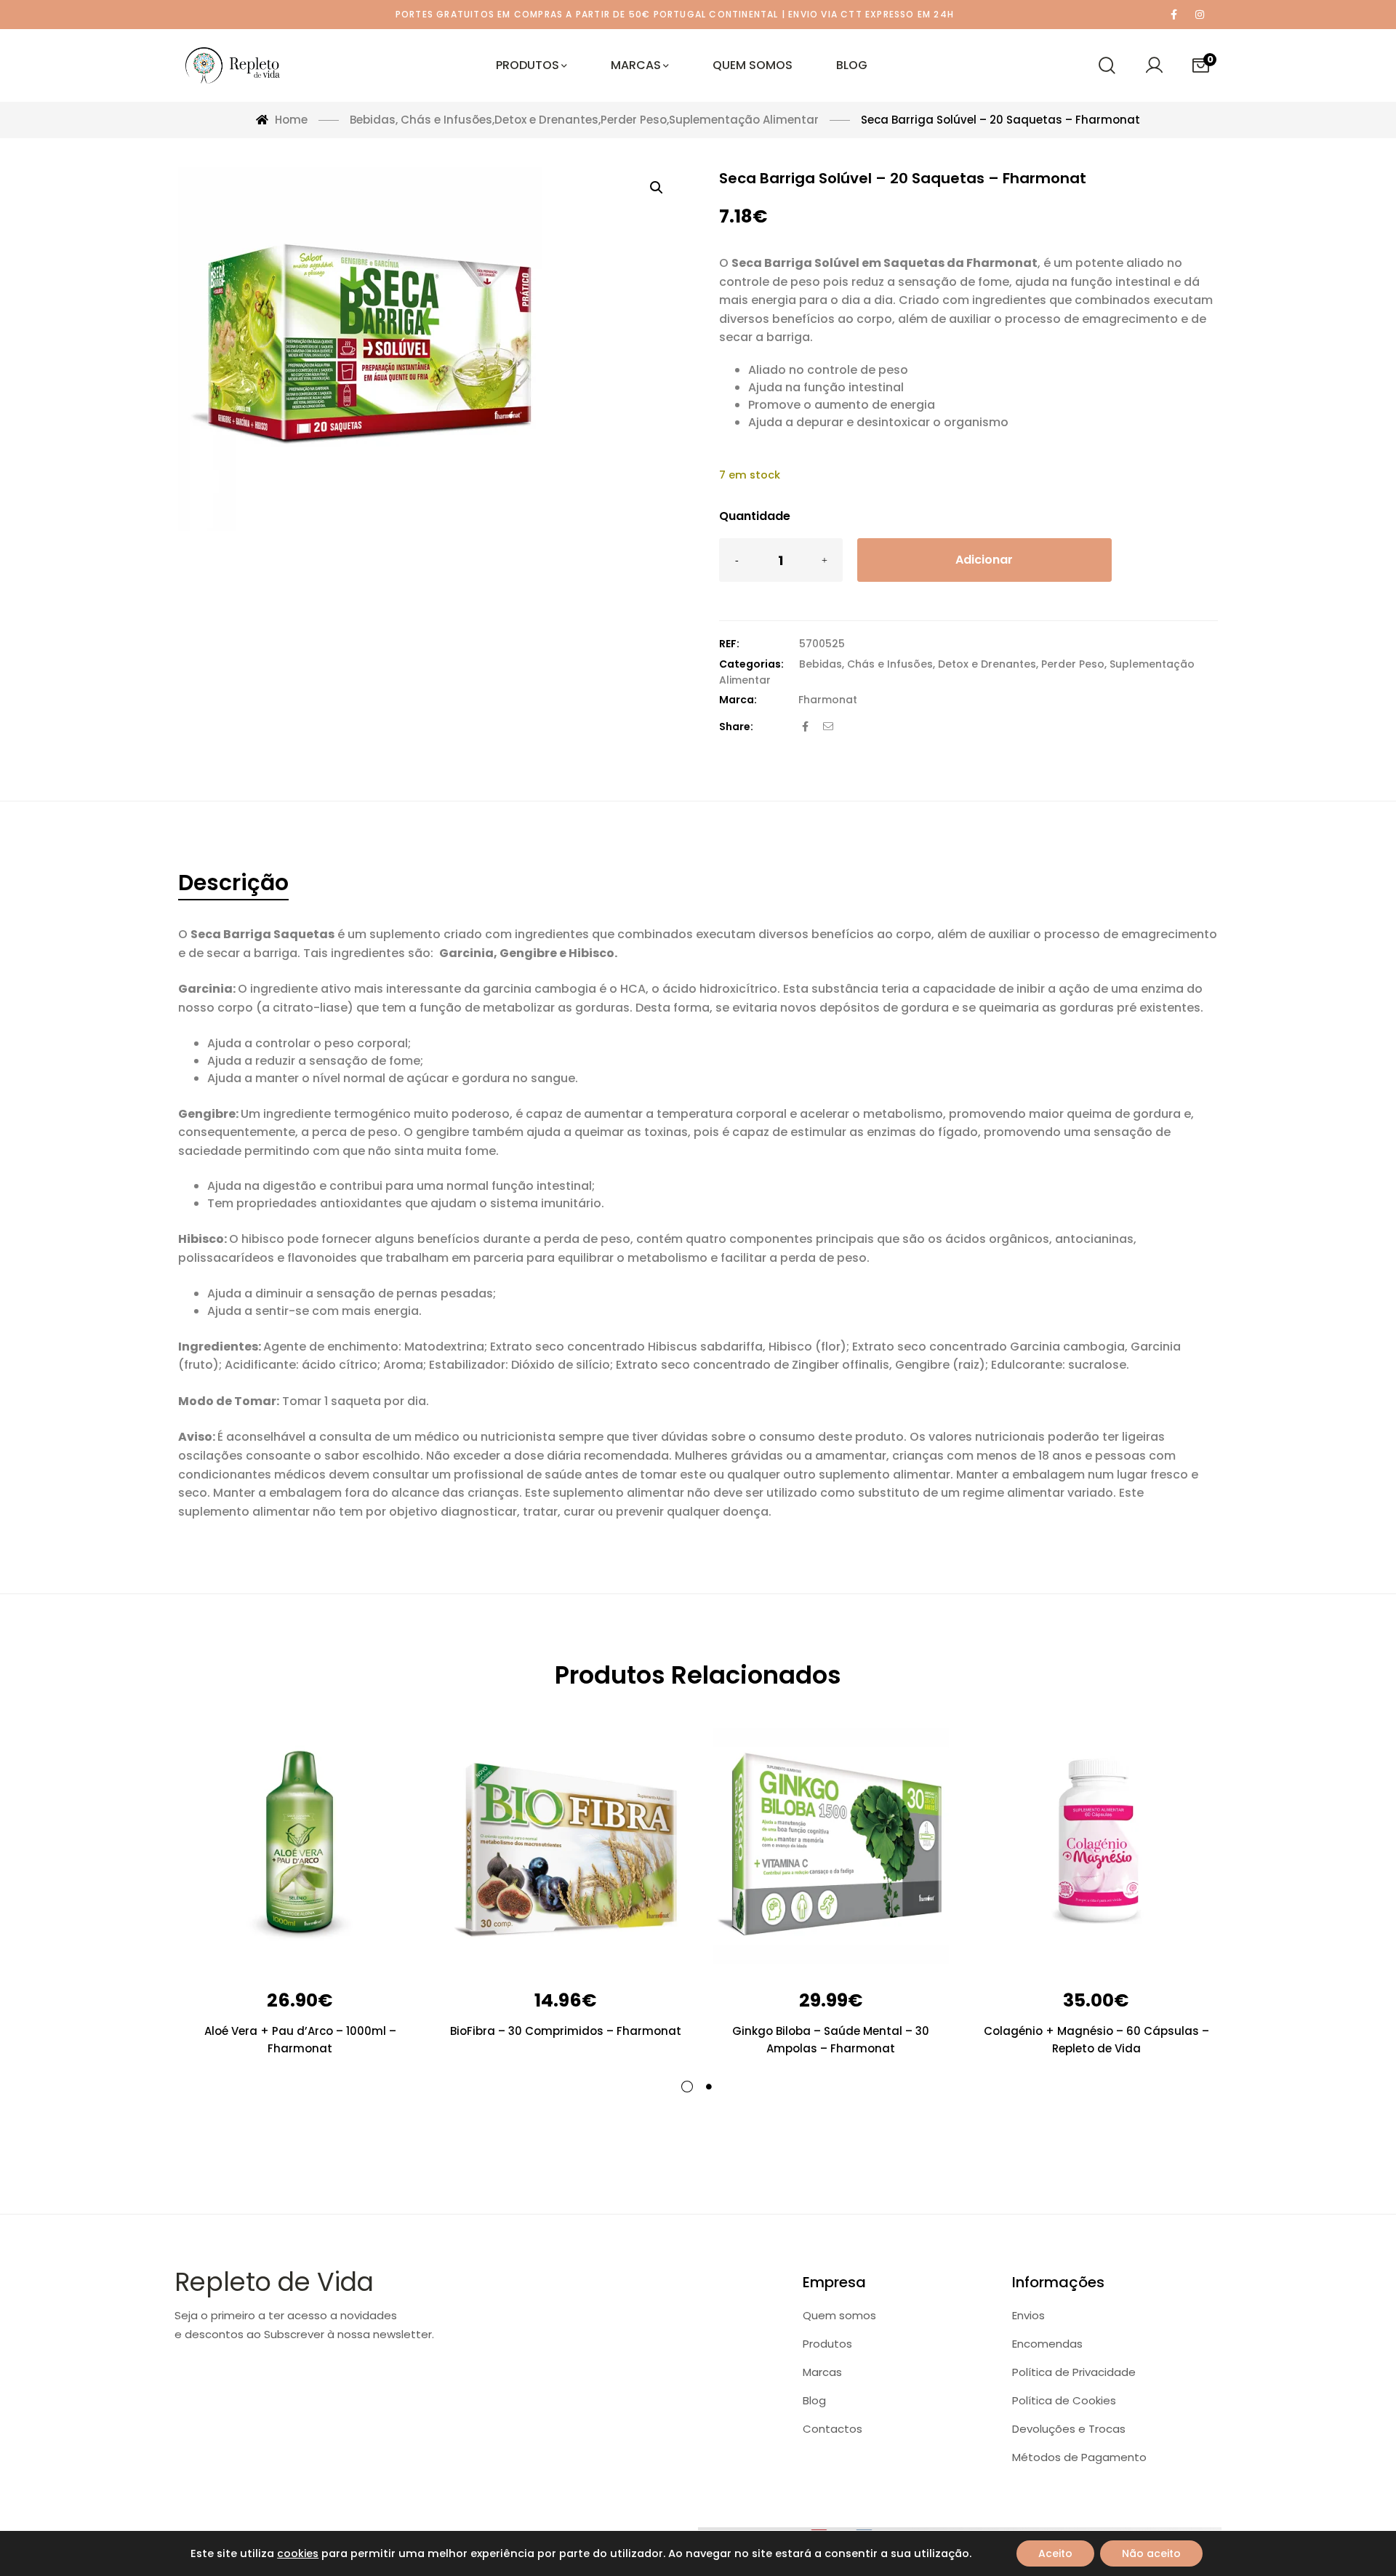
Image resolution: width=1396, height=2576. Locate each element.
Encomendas (1047, 2344)
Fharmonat (828, 700)
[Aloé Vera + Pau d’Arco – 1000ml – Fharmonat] (300, 1846)
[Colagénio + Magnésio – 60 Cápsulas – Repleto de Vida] (1096, 1846)
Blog (814, 2400)
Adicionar (984, 560)
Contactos (833, 2429)
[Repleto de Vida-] (233, 65)
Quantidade (755, 516)
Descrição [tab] (233, 883)
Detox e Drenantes (987, 664)
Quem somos (839, 2315)
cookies (298, 2553)
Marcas (822, 2372)
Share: (736, 727)
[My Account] (1154, 65)
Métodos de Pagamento (1079, 2457)
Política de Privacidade (1074, 2372)
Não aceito (1151, 2553)
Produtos (827, 2344)
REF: (729, 644)
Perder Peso (1073, 664)
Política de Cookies (1064, 2400)
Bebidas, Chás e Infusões (866, 664)
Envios (1028, 2315)
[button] (657, 188)
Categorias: (751, 664)
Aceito (1055, 2553)
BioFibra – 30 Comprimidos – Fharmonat (566, 2031)
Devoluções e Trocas (1069, 2429)
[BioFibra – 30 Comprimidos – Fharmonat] (565, 1846)
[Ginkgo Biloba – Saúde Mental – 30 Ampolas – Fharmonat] (831, 1846)
